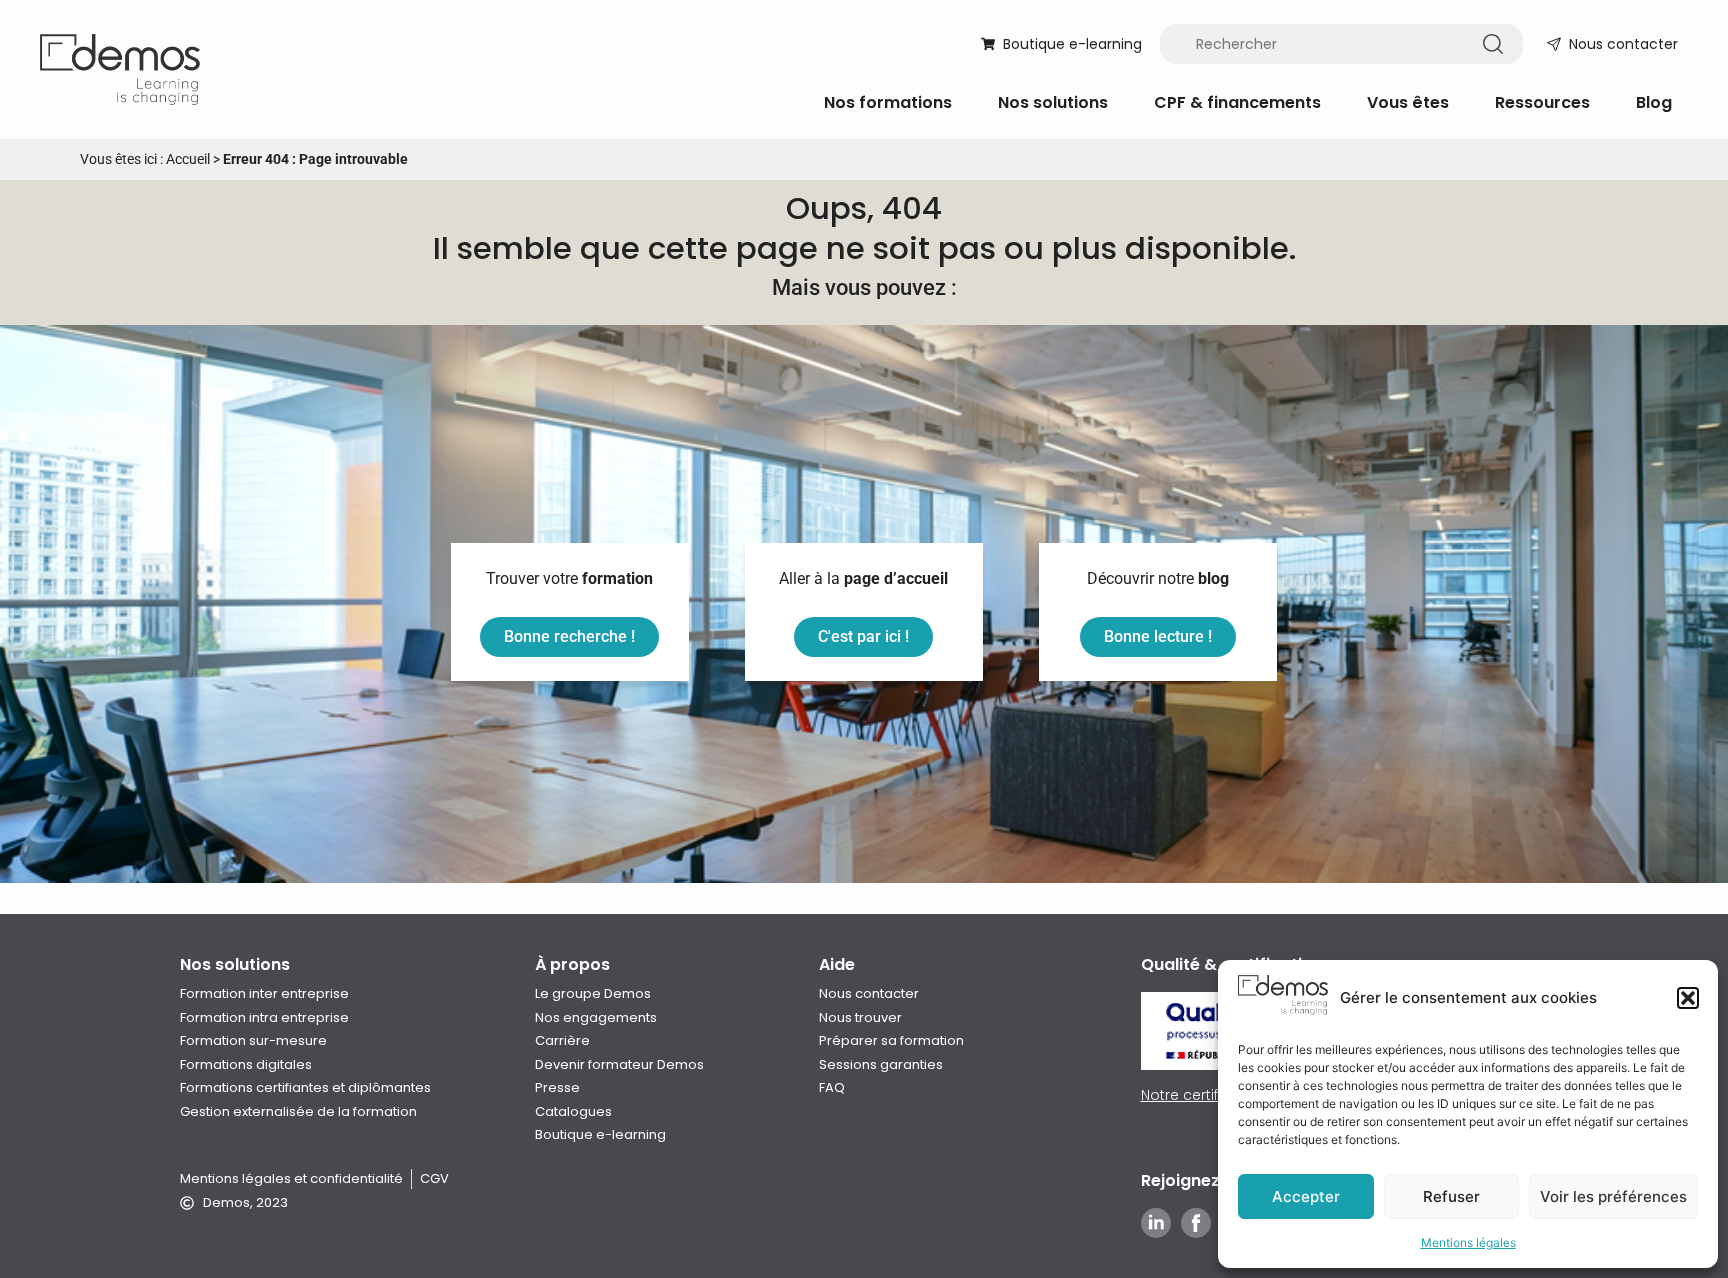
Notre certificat (1193, 1095)
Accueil (188, 159)
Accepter (1306, 1196)
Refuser (1451, 1196)
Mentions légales (1468, 1242)
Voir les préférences (1613, 1196)
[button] (1688, 998)
